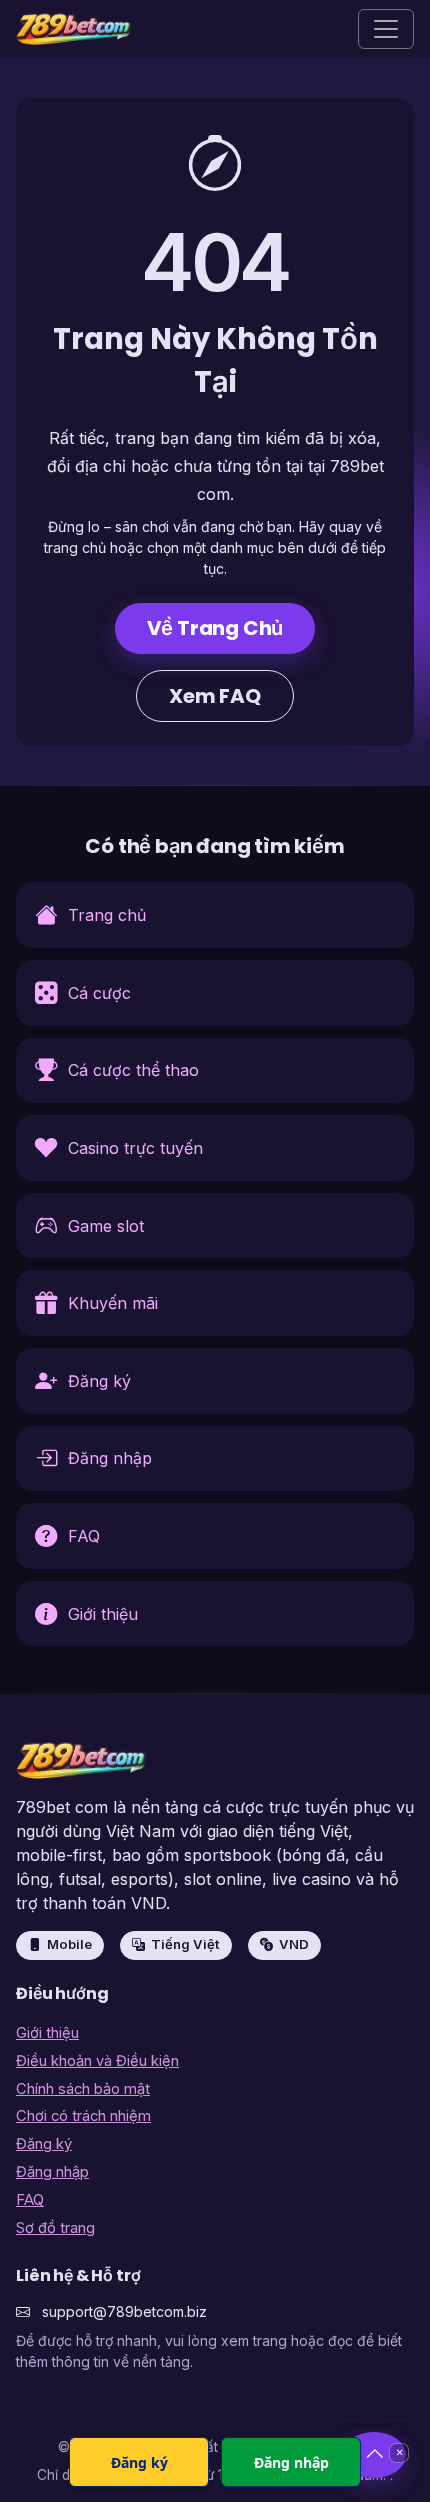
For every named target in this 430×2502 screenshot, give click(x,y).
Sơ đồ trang (55, 2228)
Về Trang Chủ (215, 628)
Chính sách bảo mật (83, 2089)
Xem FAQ (215, 696)
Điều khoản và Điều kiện (97, 2061)
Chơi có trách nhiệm (83, 2116)
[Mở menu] (386, 29)
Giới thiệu (47, 2033)
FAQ (30, 2200)
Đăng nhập (52, 2172)
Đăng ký (44, 2144)
